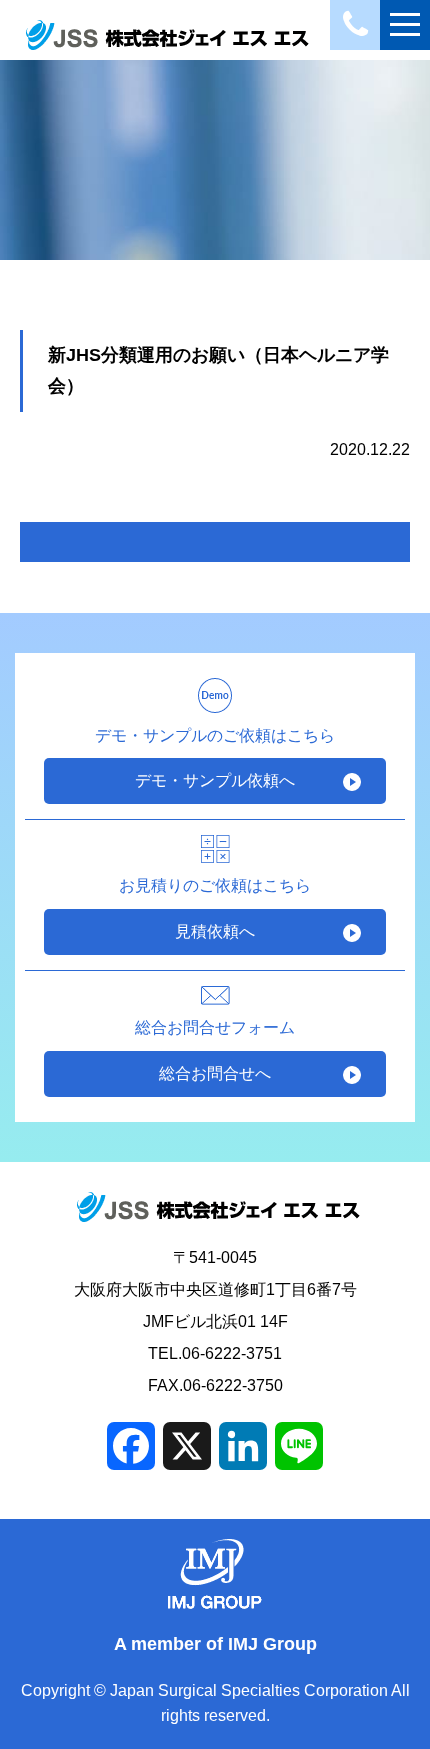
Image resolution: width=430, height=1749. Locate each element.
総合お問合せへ (215, 1073)
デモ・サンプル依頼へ (215, 780)
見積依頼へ (215, 931)
